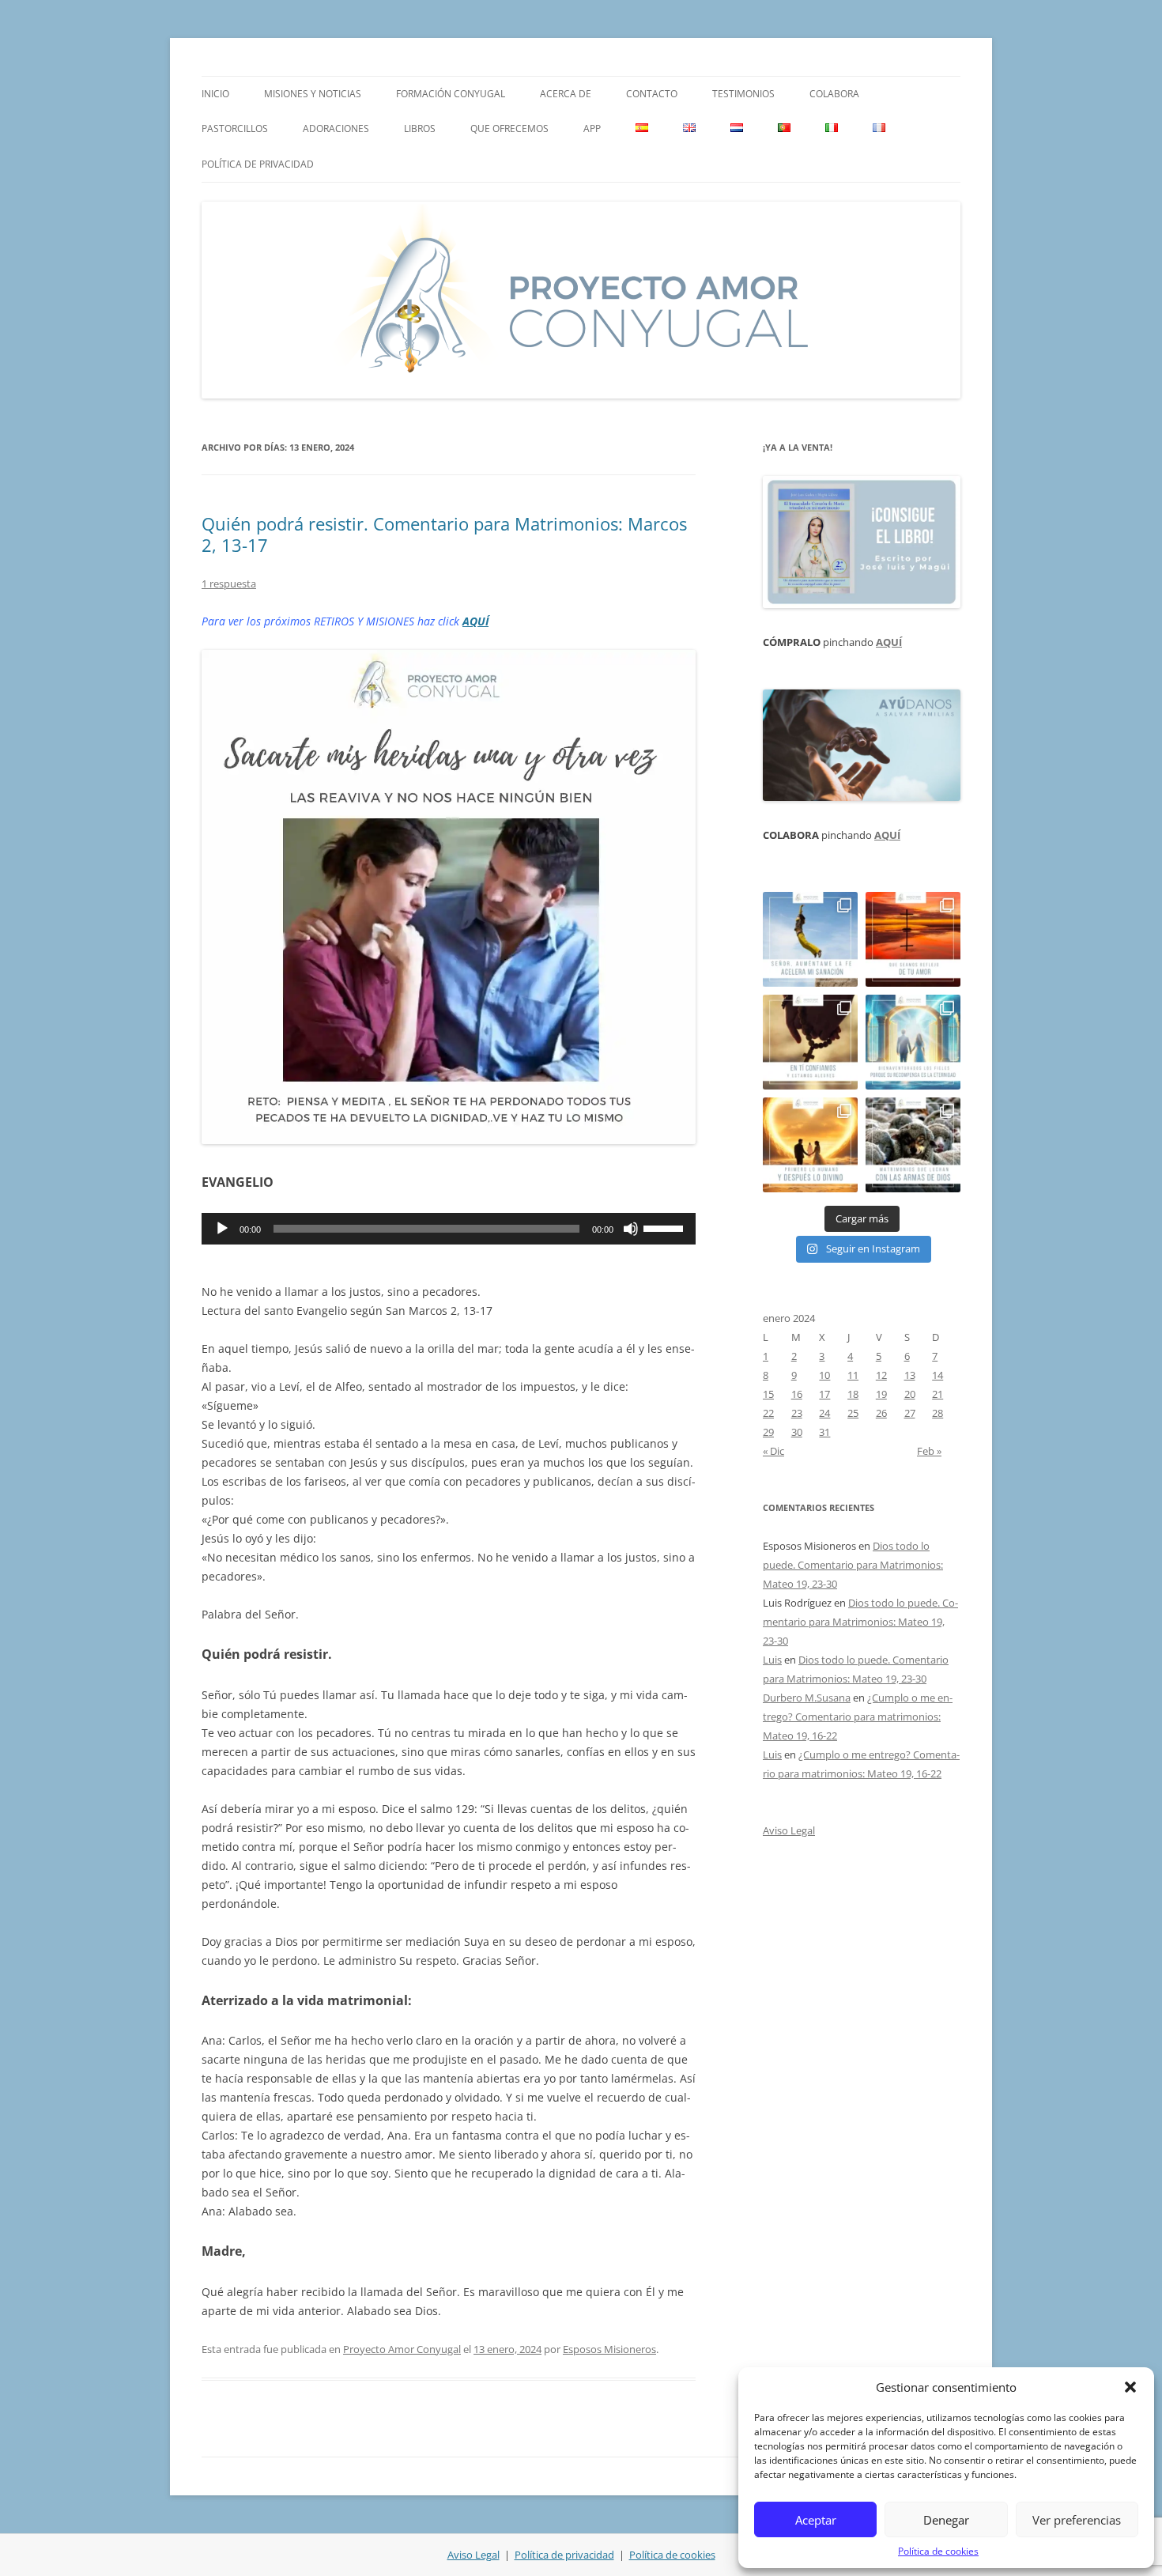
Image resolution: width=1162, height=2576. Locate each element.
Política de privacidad (258, 164)
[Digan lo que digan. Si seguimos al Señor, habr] (913, 1042)
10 (824, 1375)
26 (881, 1413)
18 (853, 1394)
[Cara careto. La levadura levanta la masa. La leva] (913, 939)
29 (768, 1432)
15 (768, 1394)
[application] (449, 1229)
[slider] (666, 1227)
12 (881, 1375)
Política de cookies (938, 2551)
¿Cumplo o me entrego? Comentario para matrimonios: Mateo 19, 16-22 (858, 1717)
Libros (420, 128)
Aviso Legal (789, 1830)
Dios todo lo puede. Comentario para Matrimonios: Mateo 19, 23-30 (853, 1565)
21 (938, 1394)
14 (938, 1375)
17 (824, 1394)
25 (853, 1413)
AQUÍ (475, 621)
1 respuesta (229, 584)
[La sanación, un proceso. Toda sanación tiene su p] (810, 939)
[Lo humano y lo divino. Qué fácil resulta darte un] (810, 1145)
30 (797, 1432)
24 (824, 1413)
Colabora (834, 94)
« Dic (773, 1451)
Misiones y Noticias (313, 94)
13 (910, 1375)
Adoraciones (336, 128)
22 (768, 1413)
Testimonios (743, 94)
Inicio (215, 94)
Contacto (652, 94)
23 (797, 1413)
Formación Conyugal (451, 94)
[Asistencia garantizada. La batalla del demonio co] (913, 1145)
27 (910, 1413)
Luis (772, 1660)
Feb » (929, 1451)
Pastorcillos (235, 128)
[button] (1130, 2387)
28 (938, 1413)
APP (592, 128)
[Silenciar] (631, 1229)
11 (853, 1375)
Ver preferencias (1077, 2520)
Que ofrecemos (509, 128)
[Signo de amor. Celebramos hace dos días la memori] (810, 1042)
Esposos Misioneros (609, 2349)
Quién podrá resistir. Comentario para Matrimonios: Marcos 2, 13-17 (444, 534)
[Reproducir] (222, 1229)
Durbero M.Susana (807, 1698)
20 (910, 1394)
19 (881, 1394)
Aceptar (816, 2520)
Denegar (946, 2520)
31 (824, 1432)
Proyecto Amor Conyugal (402, 2349)
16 (797, 1394)
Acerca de (566, 94)
